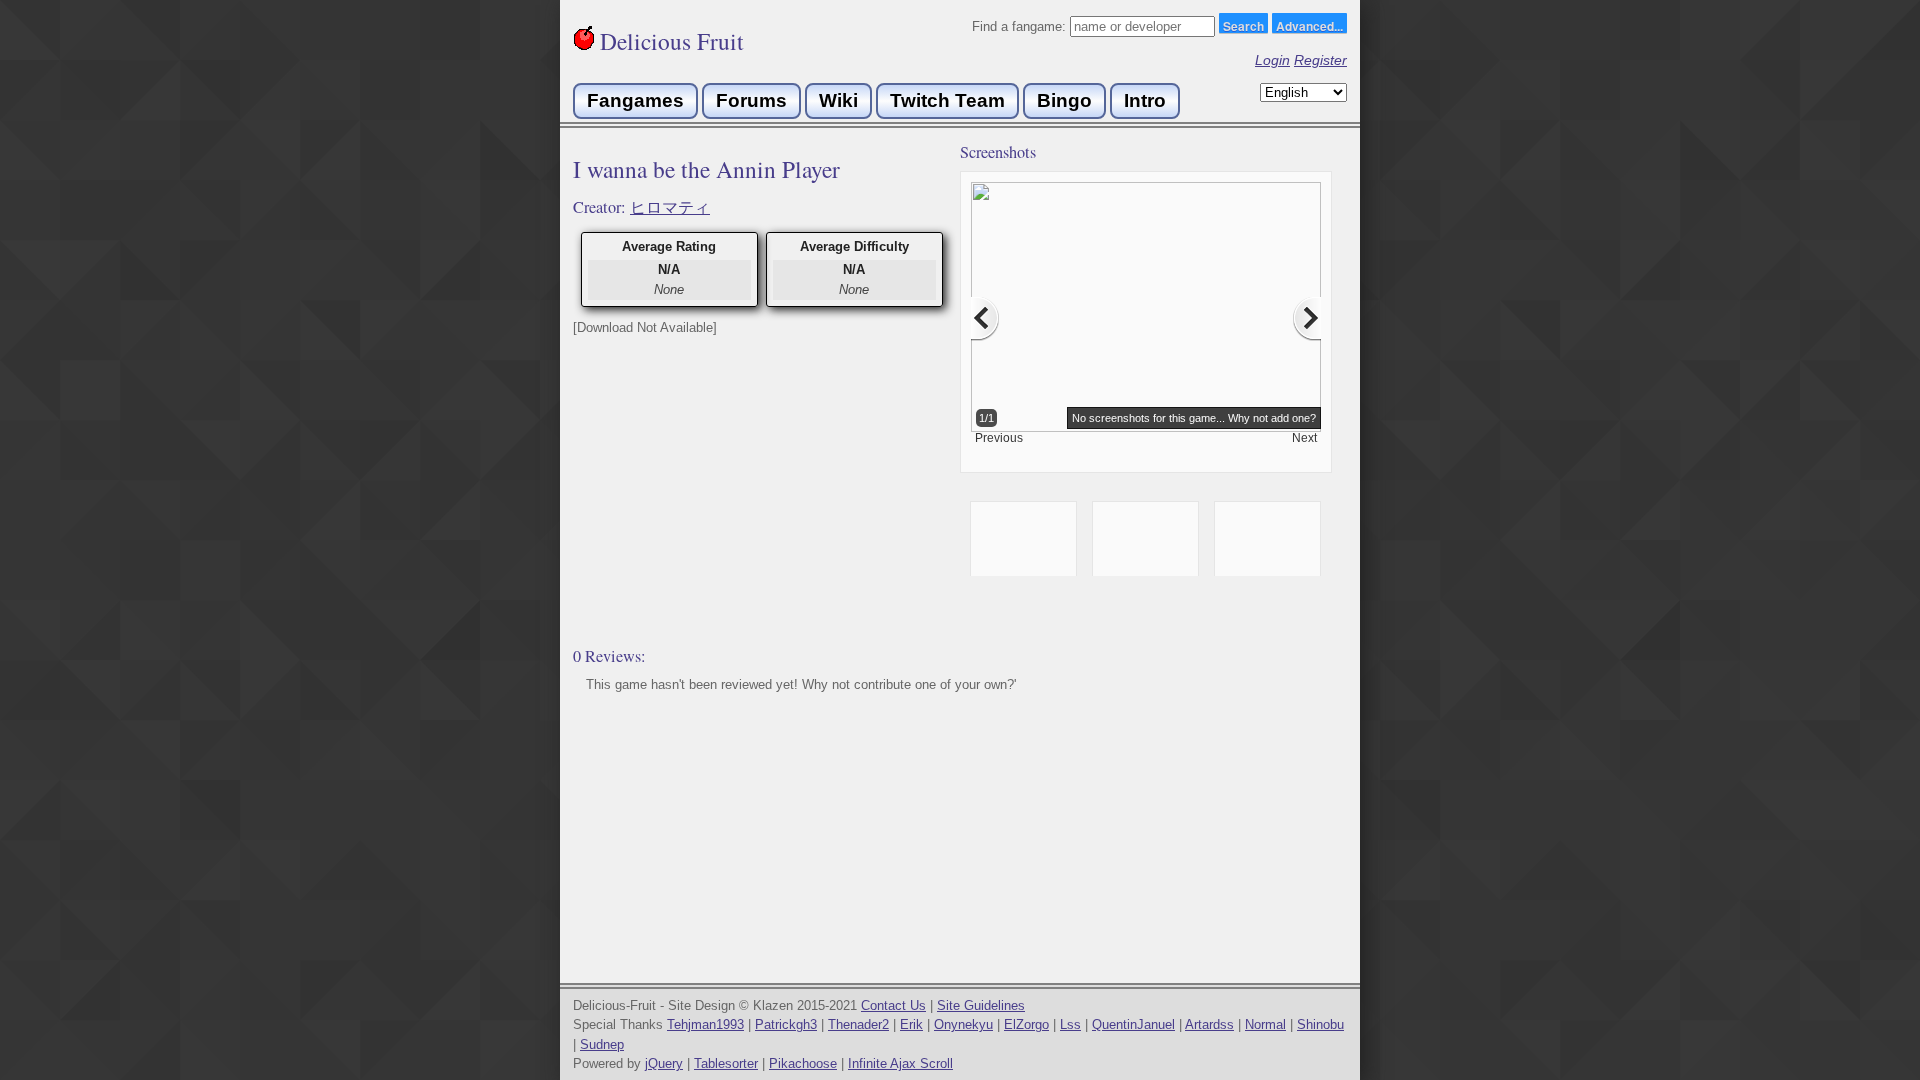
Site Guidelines (981, 1005)
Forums (751, 100)
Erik (911, 1024)
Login (1272, 60)
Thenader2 (858, 1024)
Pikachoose (803, 1063)
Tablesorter (726, 1063)
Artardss (1209, 1024)
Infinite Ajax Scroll (900, 1063)
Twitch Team (947, 100)
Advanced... (1309, 25)
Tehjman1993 (705, 1024)
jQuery (664, 1063)
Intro (1145, 100)
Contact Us (893, 1005)
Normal (1265, 1024)
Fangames (635, 100)
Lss (1070, 1024)
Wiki (838, 100)
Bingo (1064, 100)
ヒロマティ (670, 207)
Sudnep (602, 1044)
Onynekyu (963, 1024)
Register (1320, 60)
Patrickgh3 (786, 1024)
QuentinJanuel (1133, 1024)
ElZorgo (1026, 1024)
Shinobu (1320, 1024)
